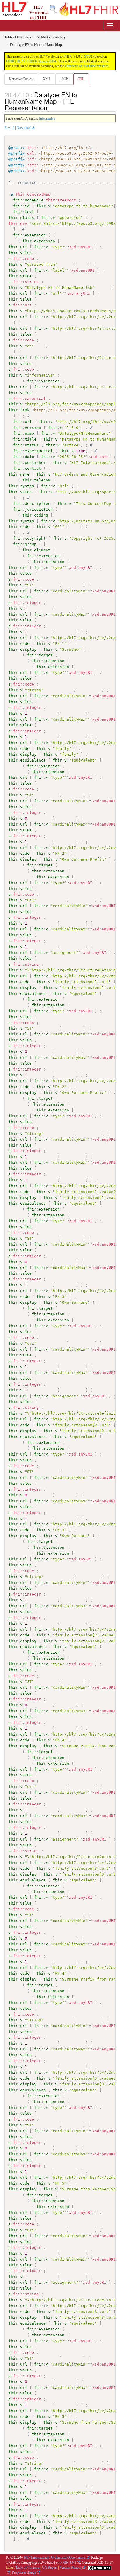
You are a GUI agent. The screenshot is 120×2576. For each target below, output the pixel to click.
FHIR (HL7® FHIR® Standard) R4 (31, 61)
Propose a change (24, 2572)
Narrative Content (21, 79)
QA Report (50, 2568)
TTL (81, 79)
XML (47, 79)
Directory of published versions (87, 66)
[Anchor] (50, 107)
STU (88, 56)
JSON (64, 79)
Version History (70, 2568)
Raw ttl (9, 128)
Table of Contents (28, 2568)
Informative (47, 118)
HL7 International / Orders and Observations (55, 2558)
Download (24, 128)
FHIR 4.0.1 (68, 2563)
